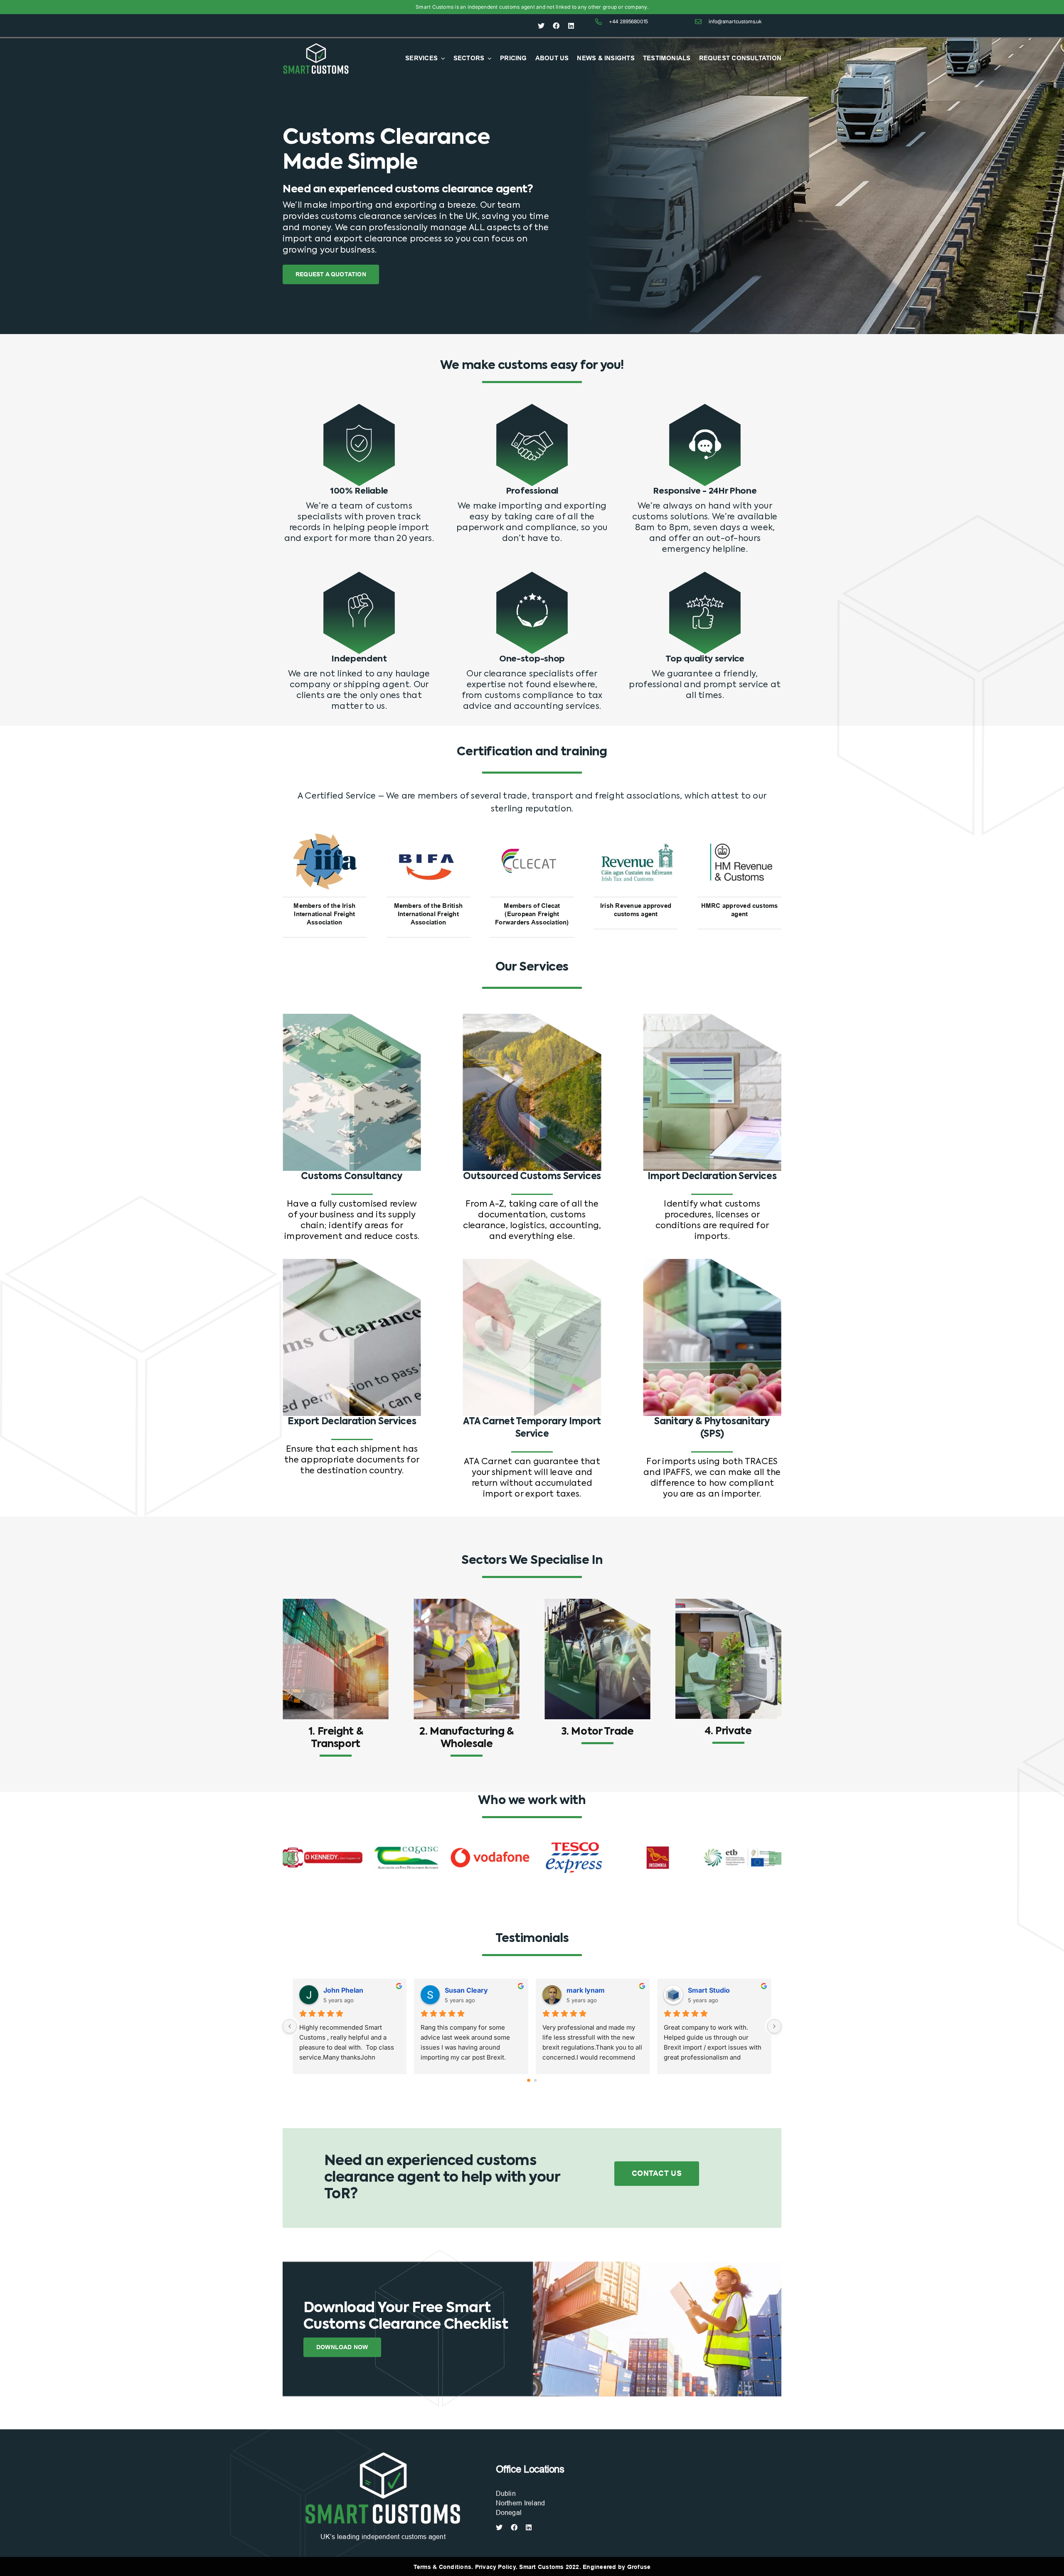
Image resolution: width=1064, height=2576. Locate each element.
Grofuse (639, 2567)
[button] (289, 1858)
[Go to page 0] (529, 2080)
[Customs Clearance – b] (383, 2453)
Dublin (506, 2494)
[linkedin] (571, 26)
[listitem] (419, 228)
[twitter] (541, 26)
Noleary (336, 1990)
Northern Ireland (521, 2503)
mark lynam (707, 1990)
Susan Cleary (588, 1990)
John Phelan (465, 1990)
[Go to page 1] (536, 2080)
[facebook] (556, 26)
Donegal (509, 2513)
